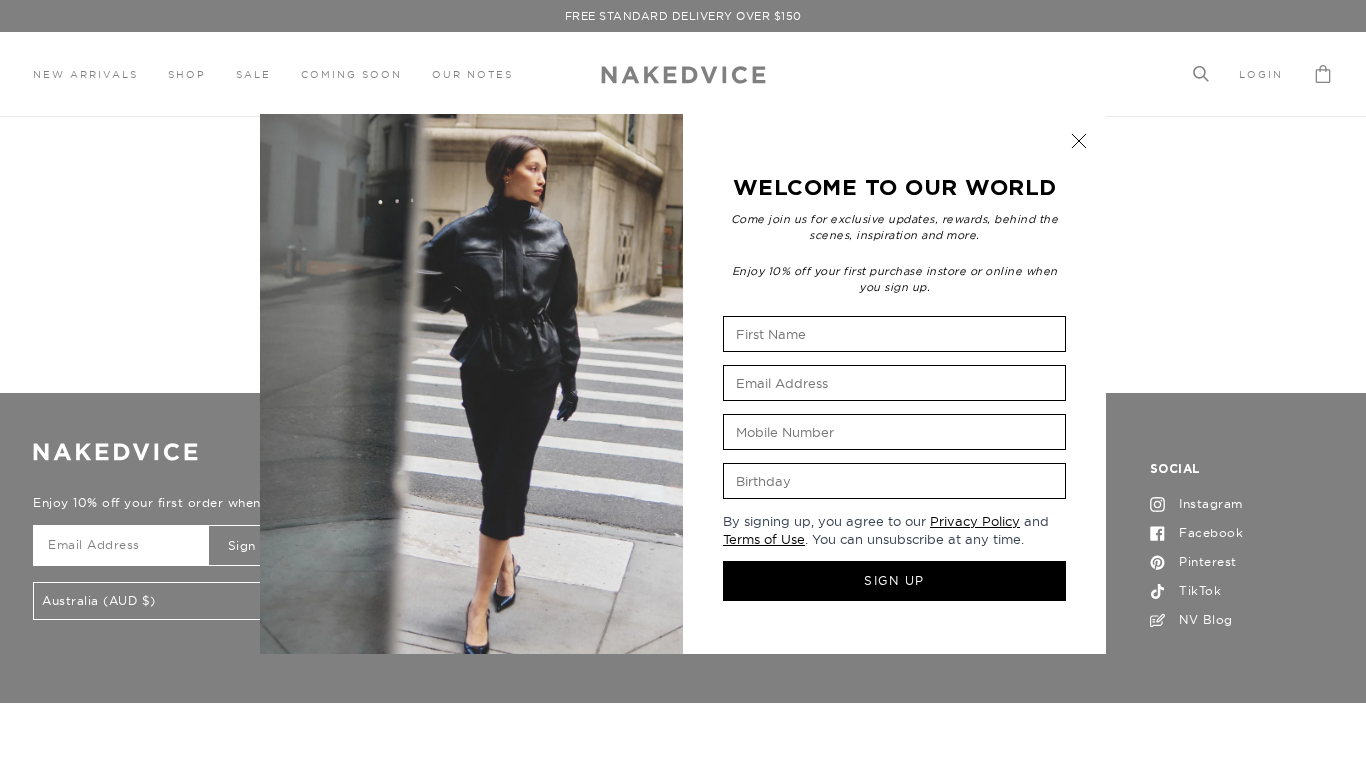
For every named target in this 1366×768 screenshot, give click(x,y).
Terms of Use (764, 539)
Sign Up (894, 580)
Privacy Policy (975, 521)
